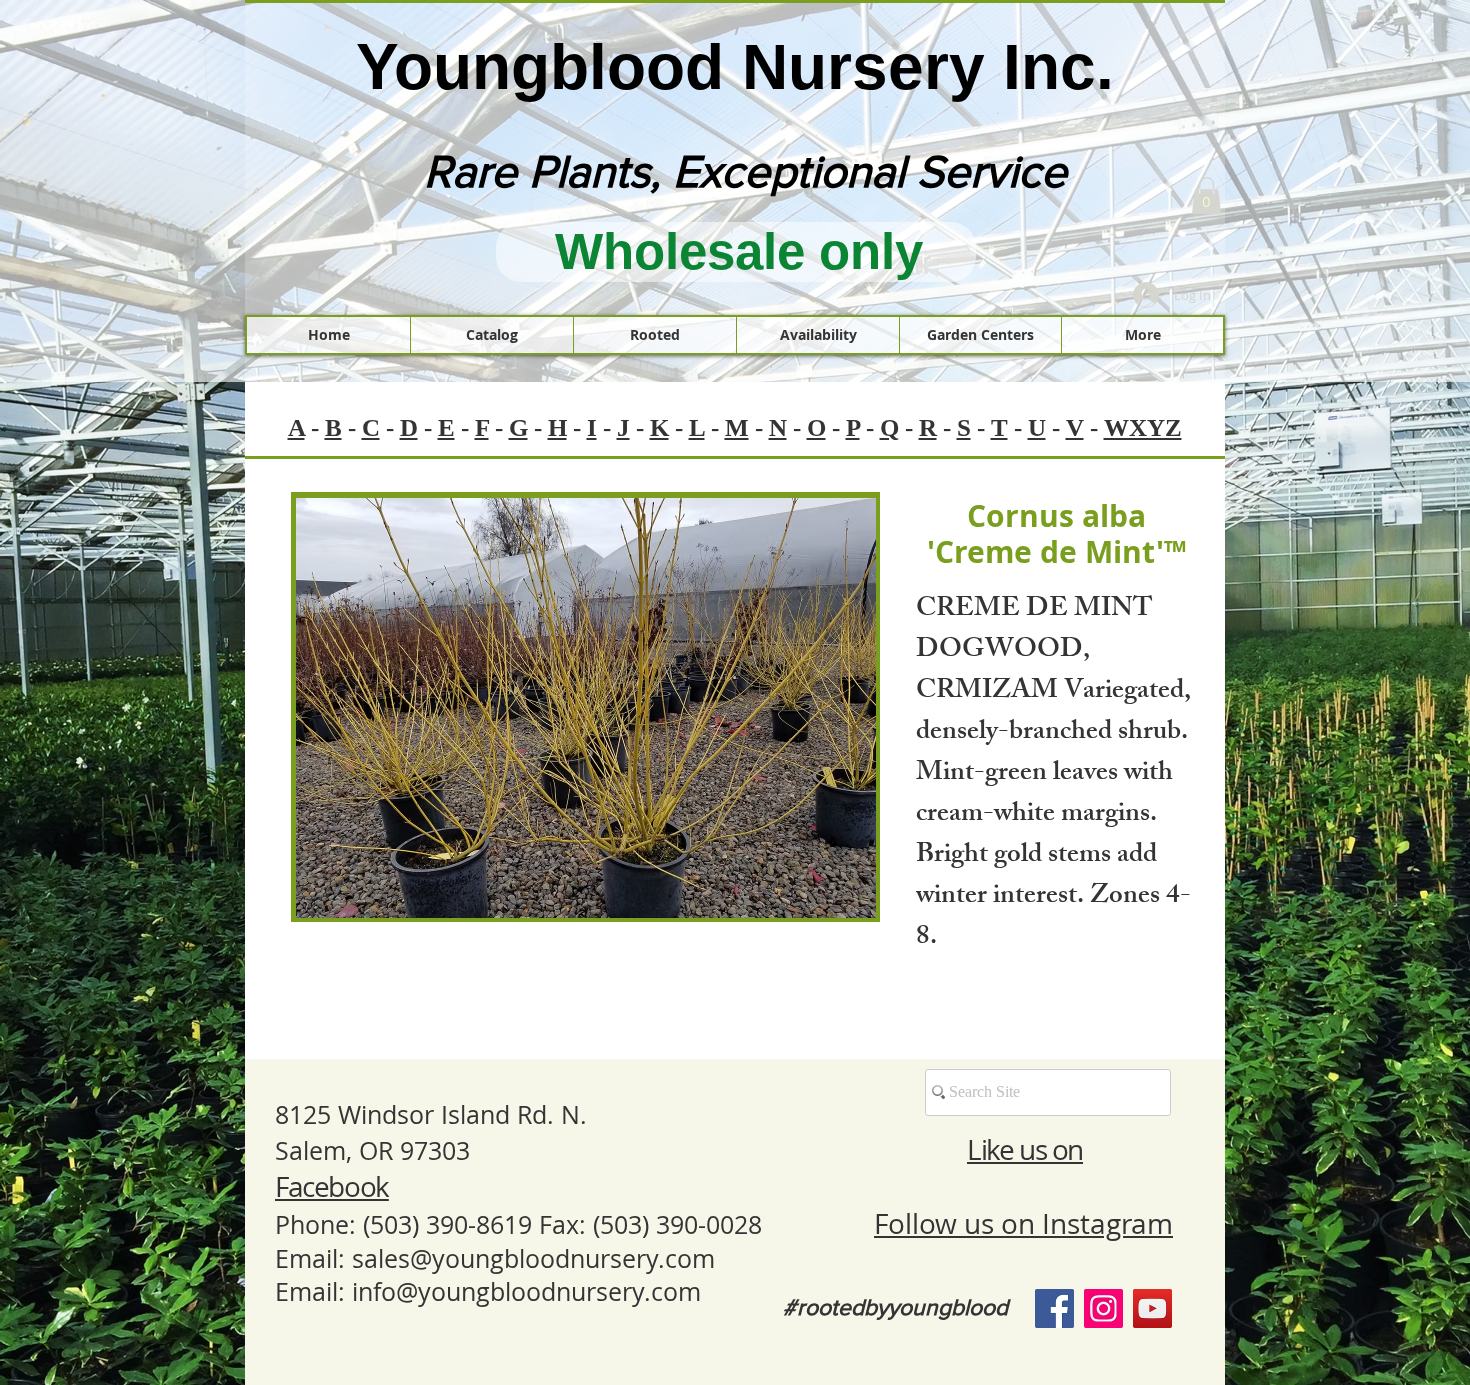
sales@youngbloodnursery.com (533, 1258)
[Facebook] (1054, 1308)
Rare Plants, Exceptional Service (745, 171)
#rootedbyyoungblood (895, 1307)
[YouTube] (1152, 1308)
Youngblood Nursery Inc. (735, 67)
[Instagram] (1103, 1308)
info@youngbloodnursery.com (526, 1291)
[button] (1206, 195)
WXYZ (1143, 427)
